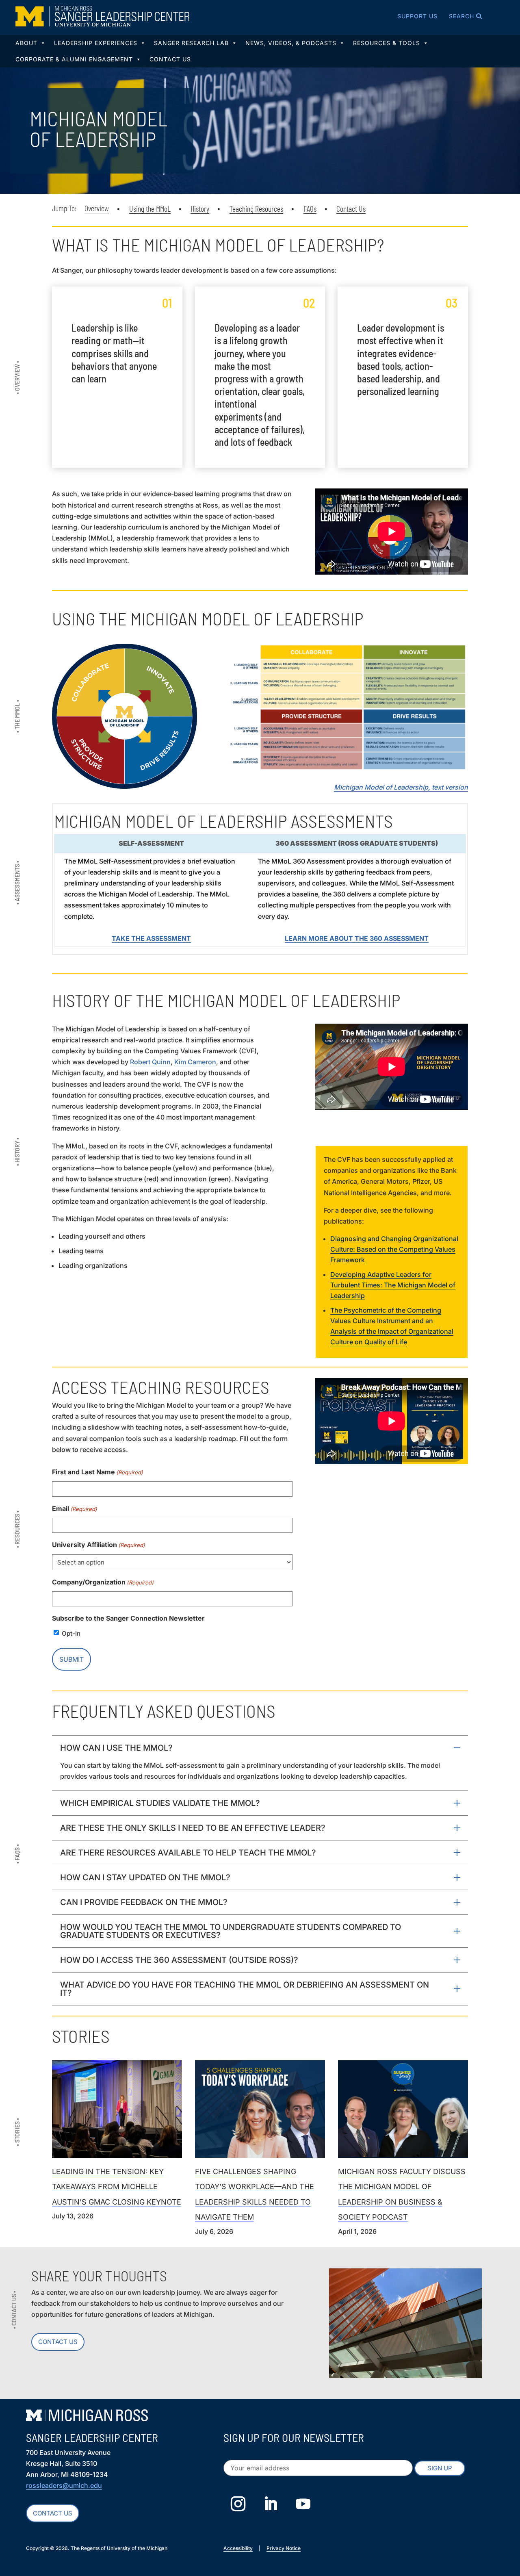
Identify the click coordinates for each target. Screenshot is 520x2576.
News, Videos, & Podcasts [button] (291, 43)
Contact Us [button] (53, 2513)
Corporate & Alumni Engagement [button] (74, 59)
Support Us (417, 16)
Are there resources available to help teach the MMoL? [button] (188, 1853)
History (200, 208)
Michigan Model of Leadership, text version (401, 787)
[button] (455, 16)
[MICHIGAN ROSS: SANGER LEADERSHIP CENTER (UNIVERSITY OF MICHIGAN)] (102, 16)
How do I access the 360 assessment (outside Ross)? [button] (179, 1960)
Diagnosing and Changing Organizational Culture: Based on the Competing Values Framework (394, 1249)
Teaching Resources (256, 208)
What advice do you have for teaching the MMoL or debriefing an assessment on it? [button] (245, 1989)
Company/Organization (103, 1582)
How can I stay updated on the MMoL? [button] (145, 1877)
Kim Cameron (195, 1062)
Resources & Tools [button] (387, 43)
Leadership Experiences (96, 43)
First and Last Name (97, 1472)
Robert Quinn (150, 1062)
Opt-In (71, 1633)
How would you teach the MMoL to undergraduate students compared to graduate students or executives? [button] (231, 1931)
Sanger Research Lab (191, 43)
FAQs (310, 208)
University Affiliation (99, 1545)
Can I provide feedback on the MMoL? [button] (144, 1902)
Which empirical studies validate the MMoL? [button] (160, 1803)
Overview (97, 208)
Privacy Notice (284, 2548)
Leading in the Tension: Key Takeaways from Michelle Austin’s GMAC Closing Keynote (117, 2187)
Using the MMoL (150, 208)
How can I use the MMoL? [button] (116, 1748)
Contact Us (170, 59)
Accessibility (238, 2548)
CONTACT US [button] (58, 2342)
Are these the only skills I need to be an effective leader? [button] (193, 1828)
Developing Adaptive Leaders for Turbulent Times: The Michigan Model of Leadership (393, 1285)
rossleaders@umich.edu (64, 2485)
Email (75, 1508)
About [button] (26, 43)
